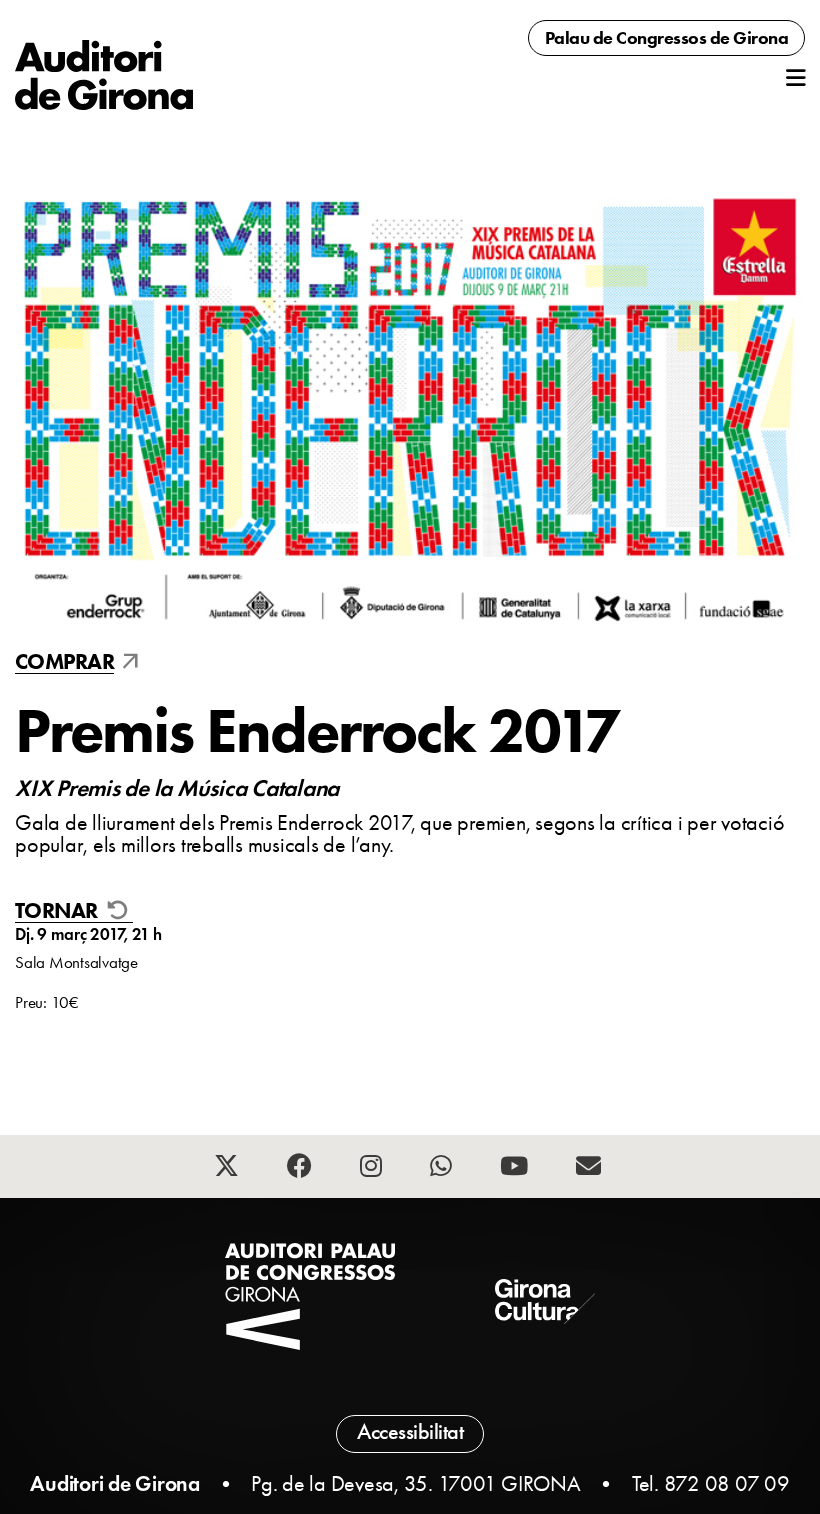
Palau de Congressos (667, 38)
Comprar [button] (64, 662)
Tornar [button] (58, 911)
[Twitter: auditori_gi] (229, 1169)
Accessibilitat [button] (410, 1432)
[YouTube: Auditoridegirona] (516, 1169)
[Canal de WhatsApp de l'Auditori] (443, 1169)
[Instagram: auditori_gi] (373, 1169)
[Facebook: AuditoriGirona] (302, 1169)
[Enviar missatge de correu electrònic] (591, 1169)
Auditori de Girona (115, 1483)
